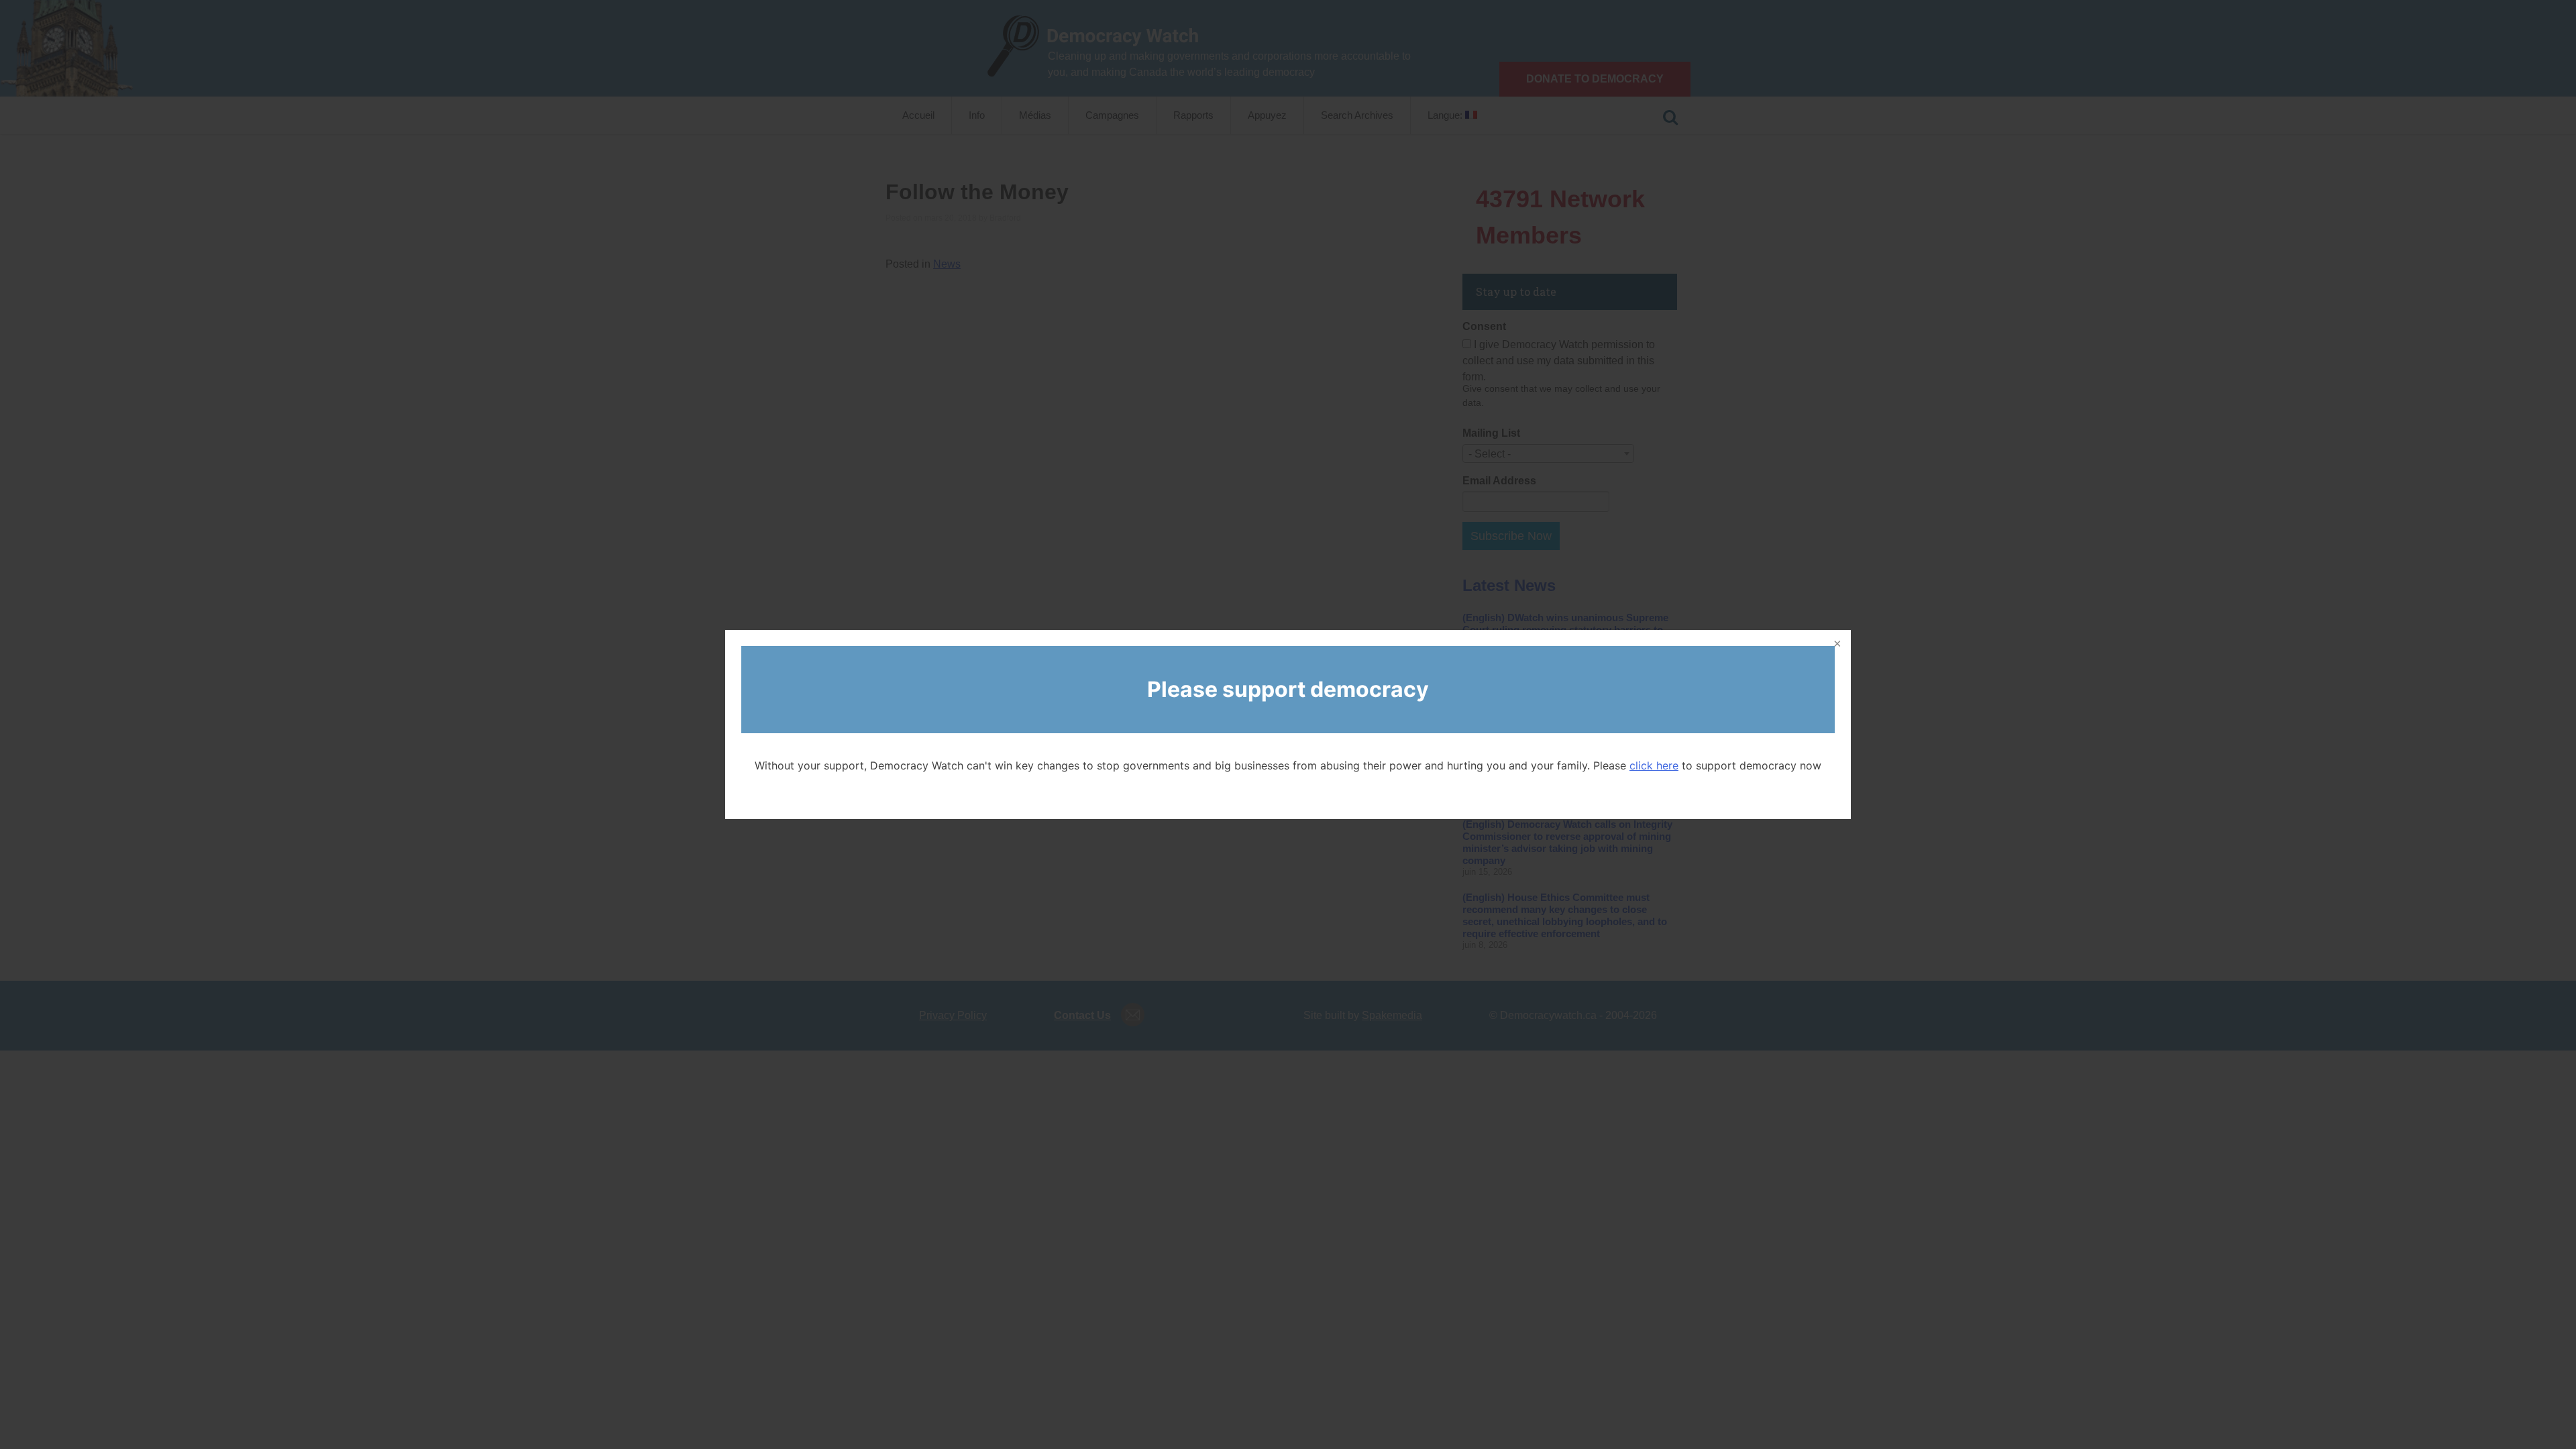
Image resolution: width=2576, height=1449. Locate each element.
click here (1654, 765)
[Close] (1836, 645)
